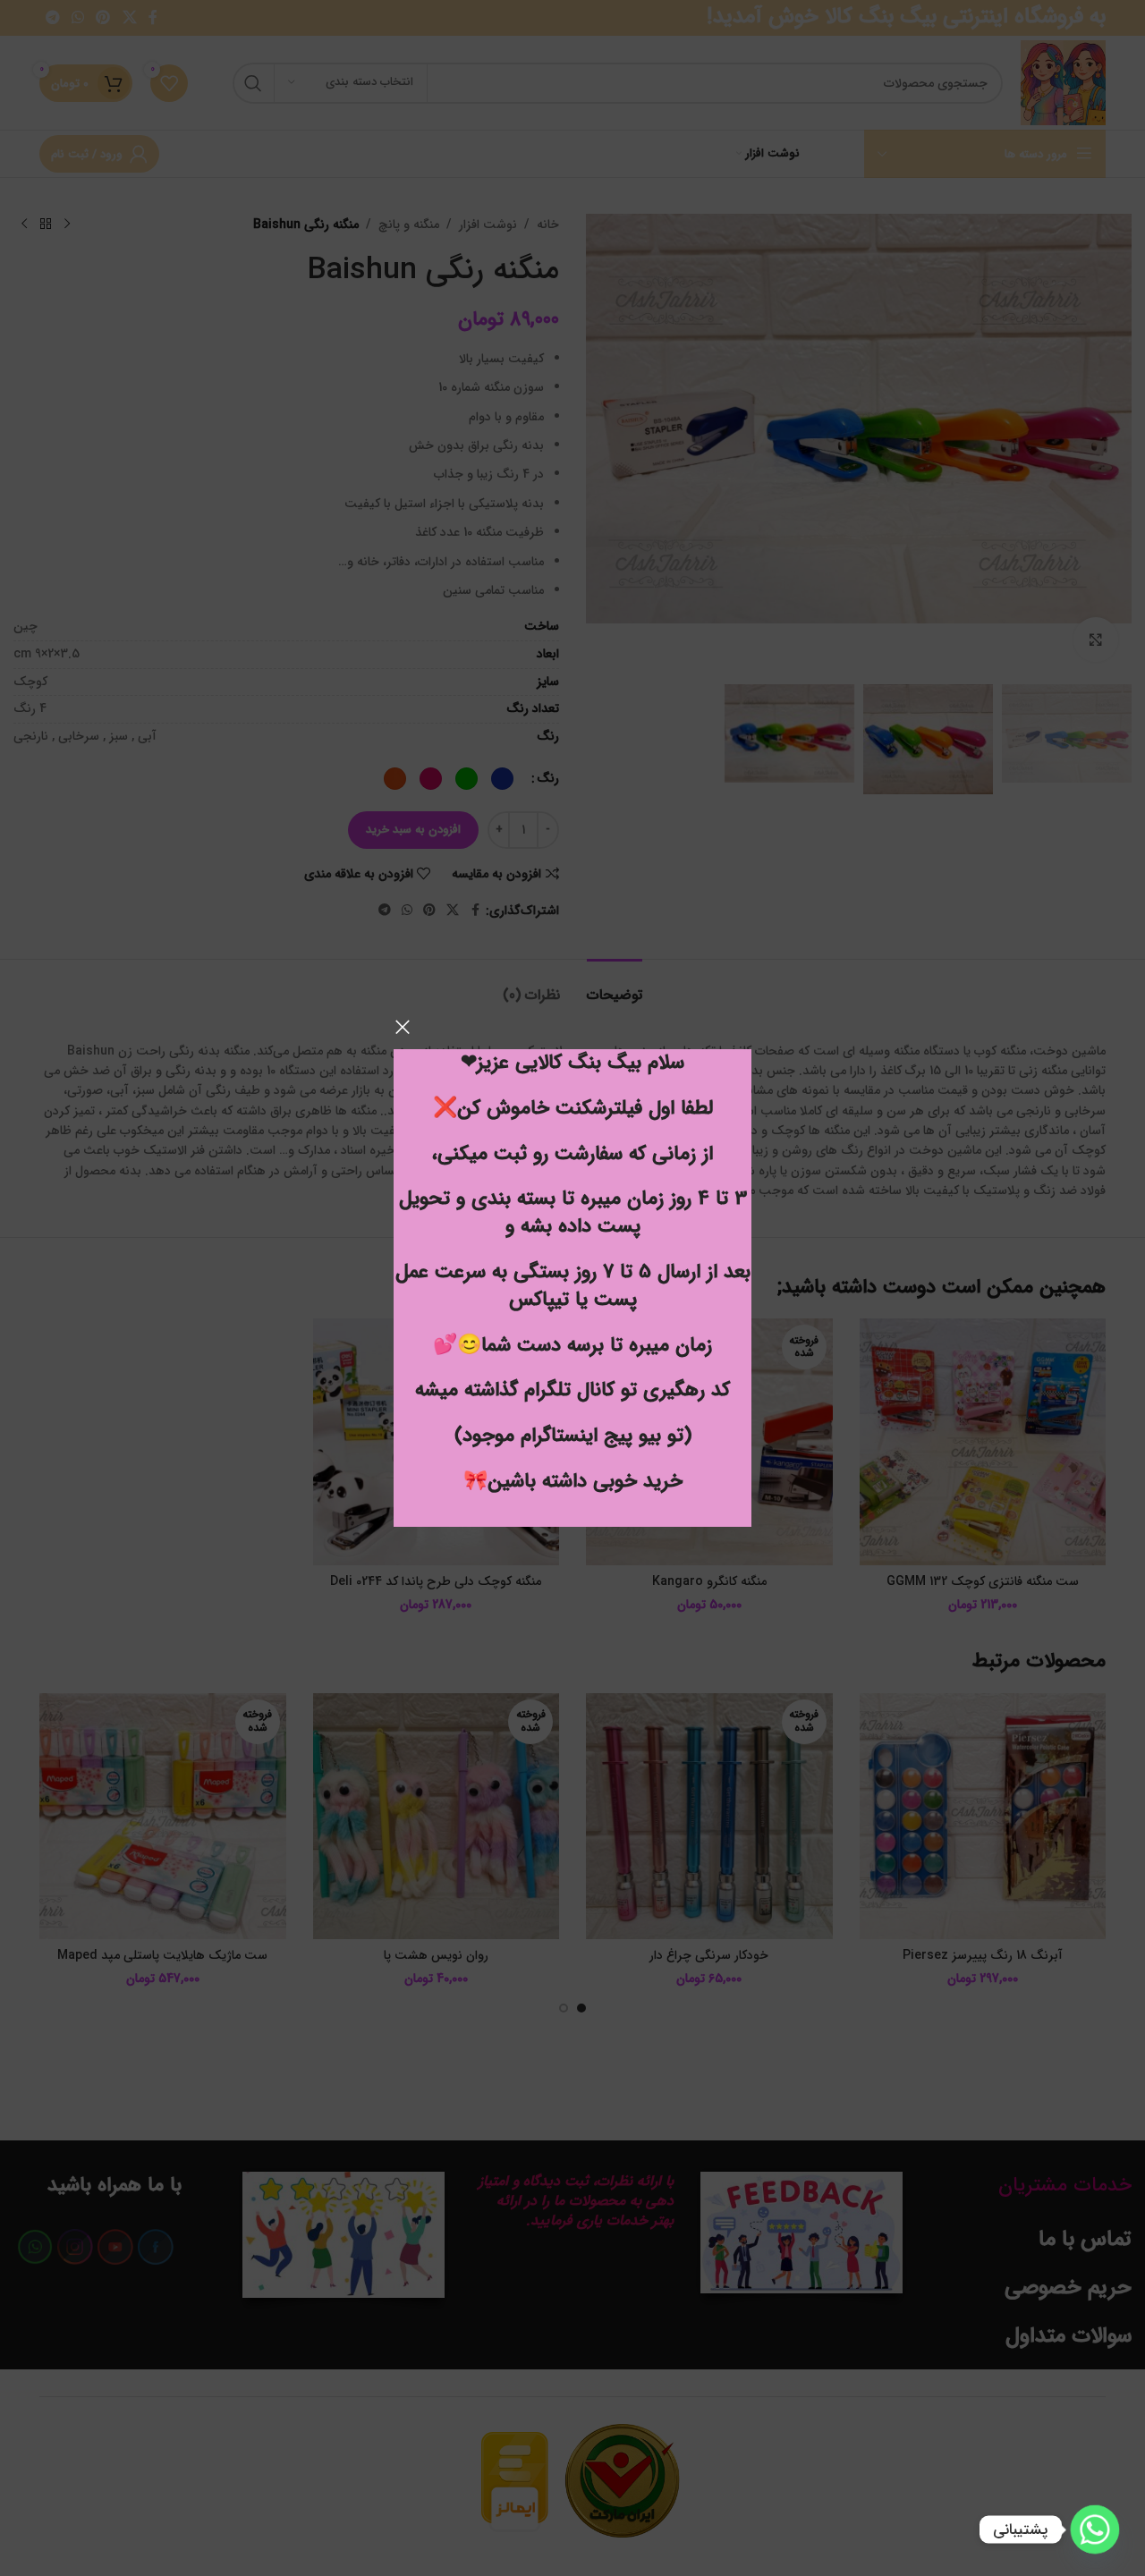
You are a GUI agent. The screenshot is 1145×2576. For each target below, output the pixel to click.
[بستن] (403, 1027)
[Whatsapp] (1095, 2529)
